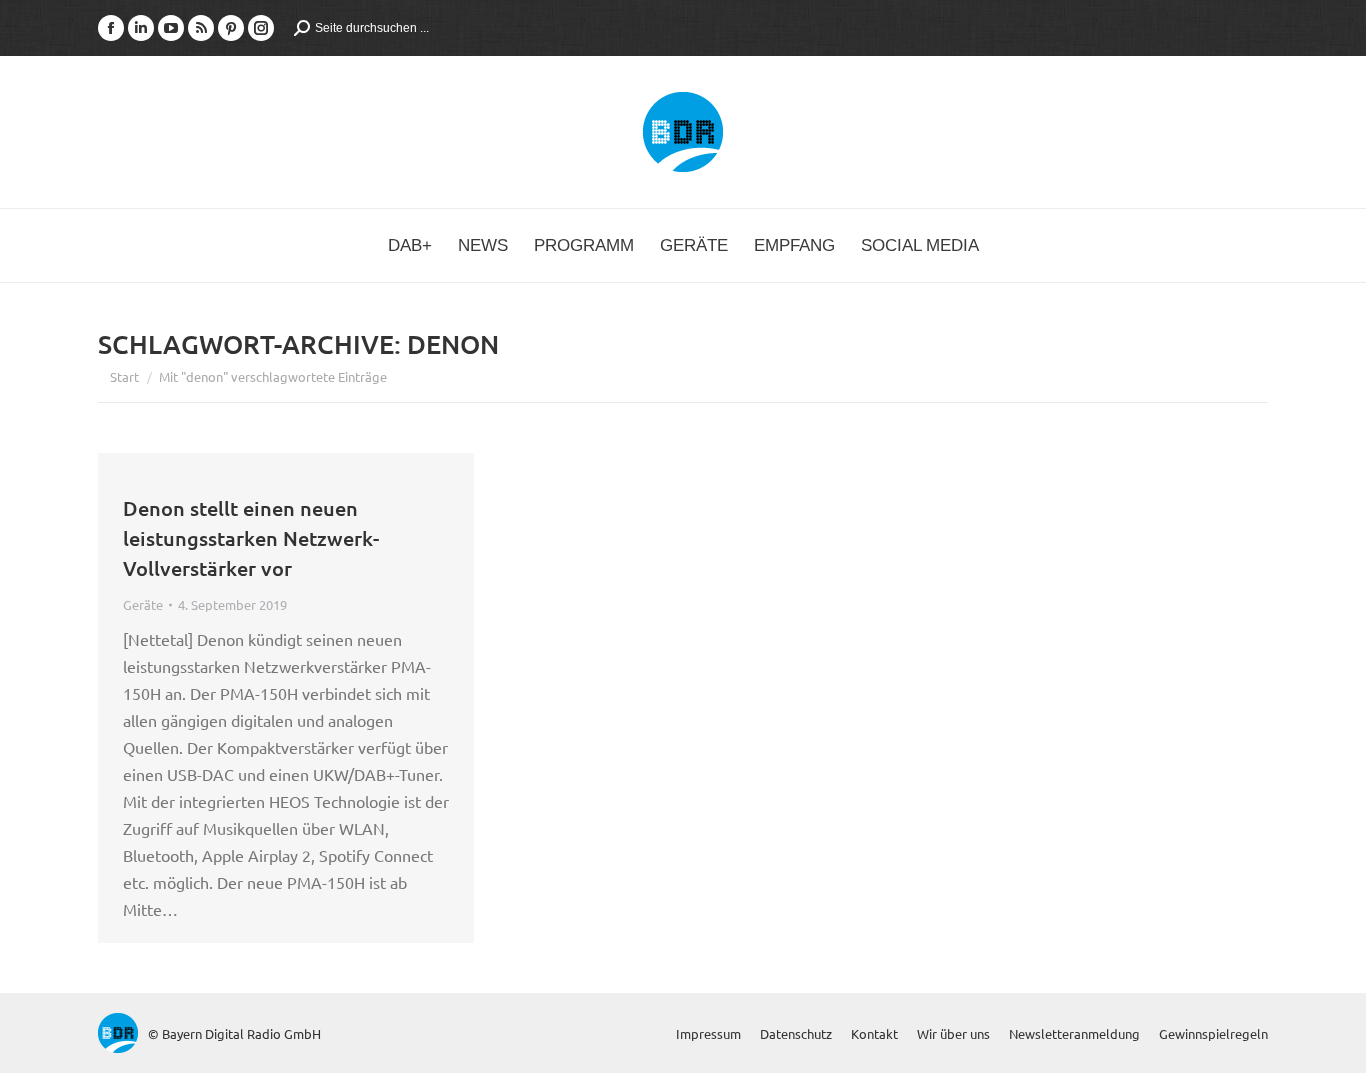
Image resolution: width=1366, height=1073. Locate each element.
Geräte (143, 604)
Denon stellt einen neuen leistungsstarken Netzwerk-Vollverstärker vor (251, 538)
